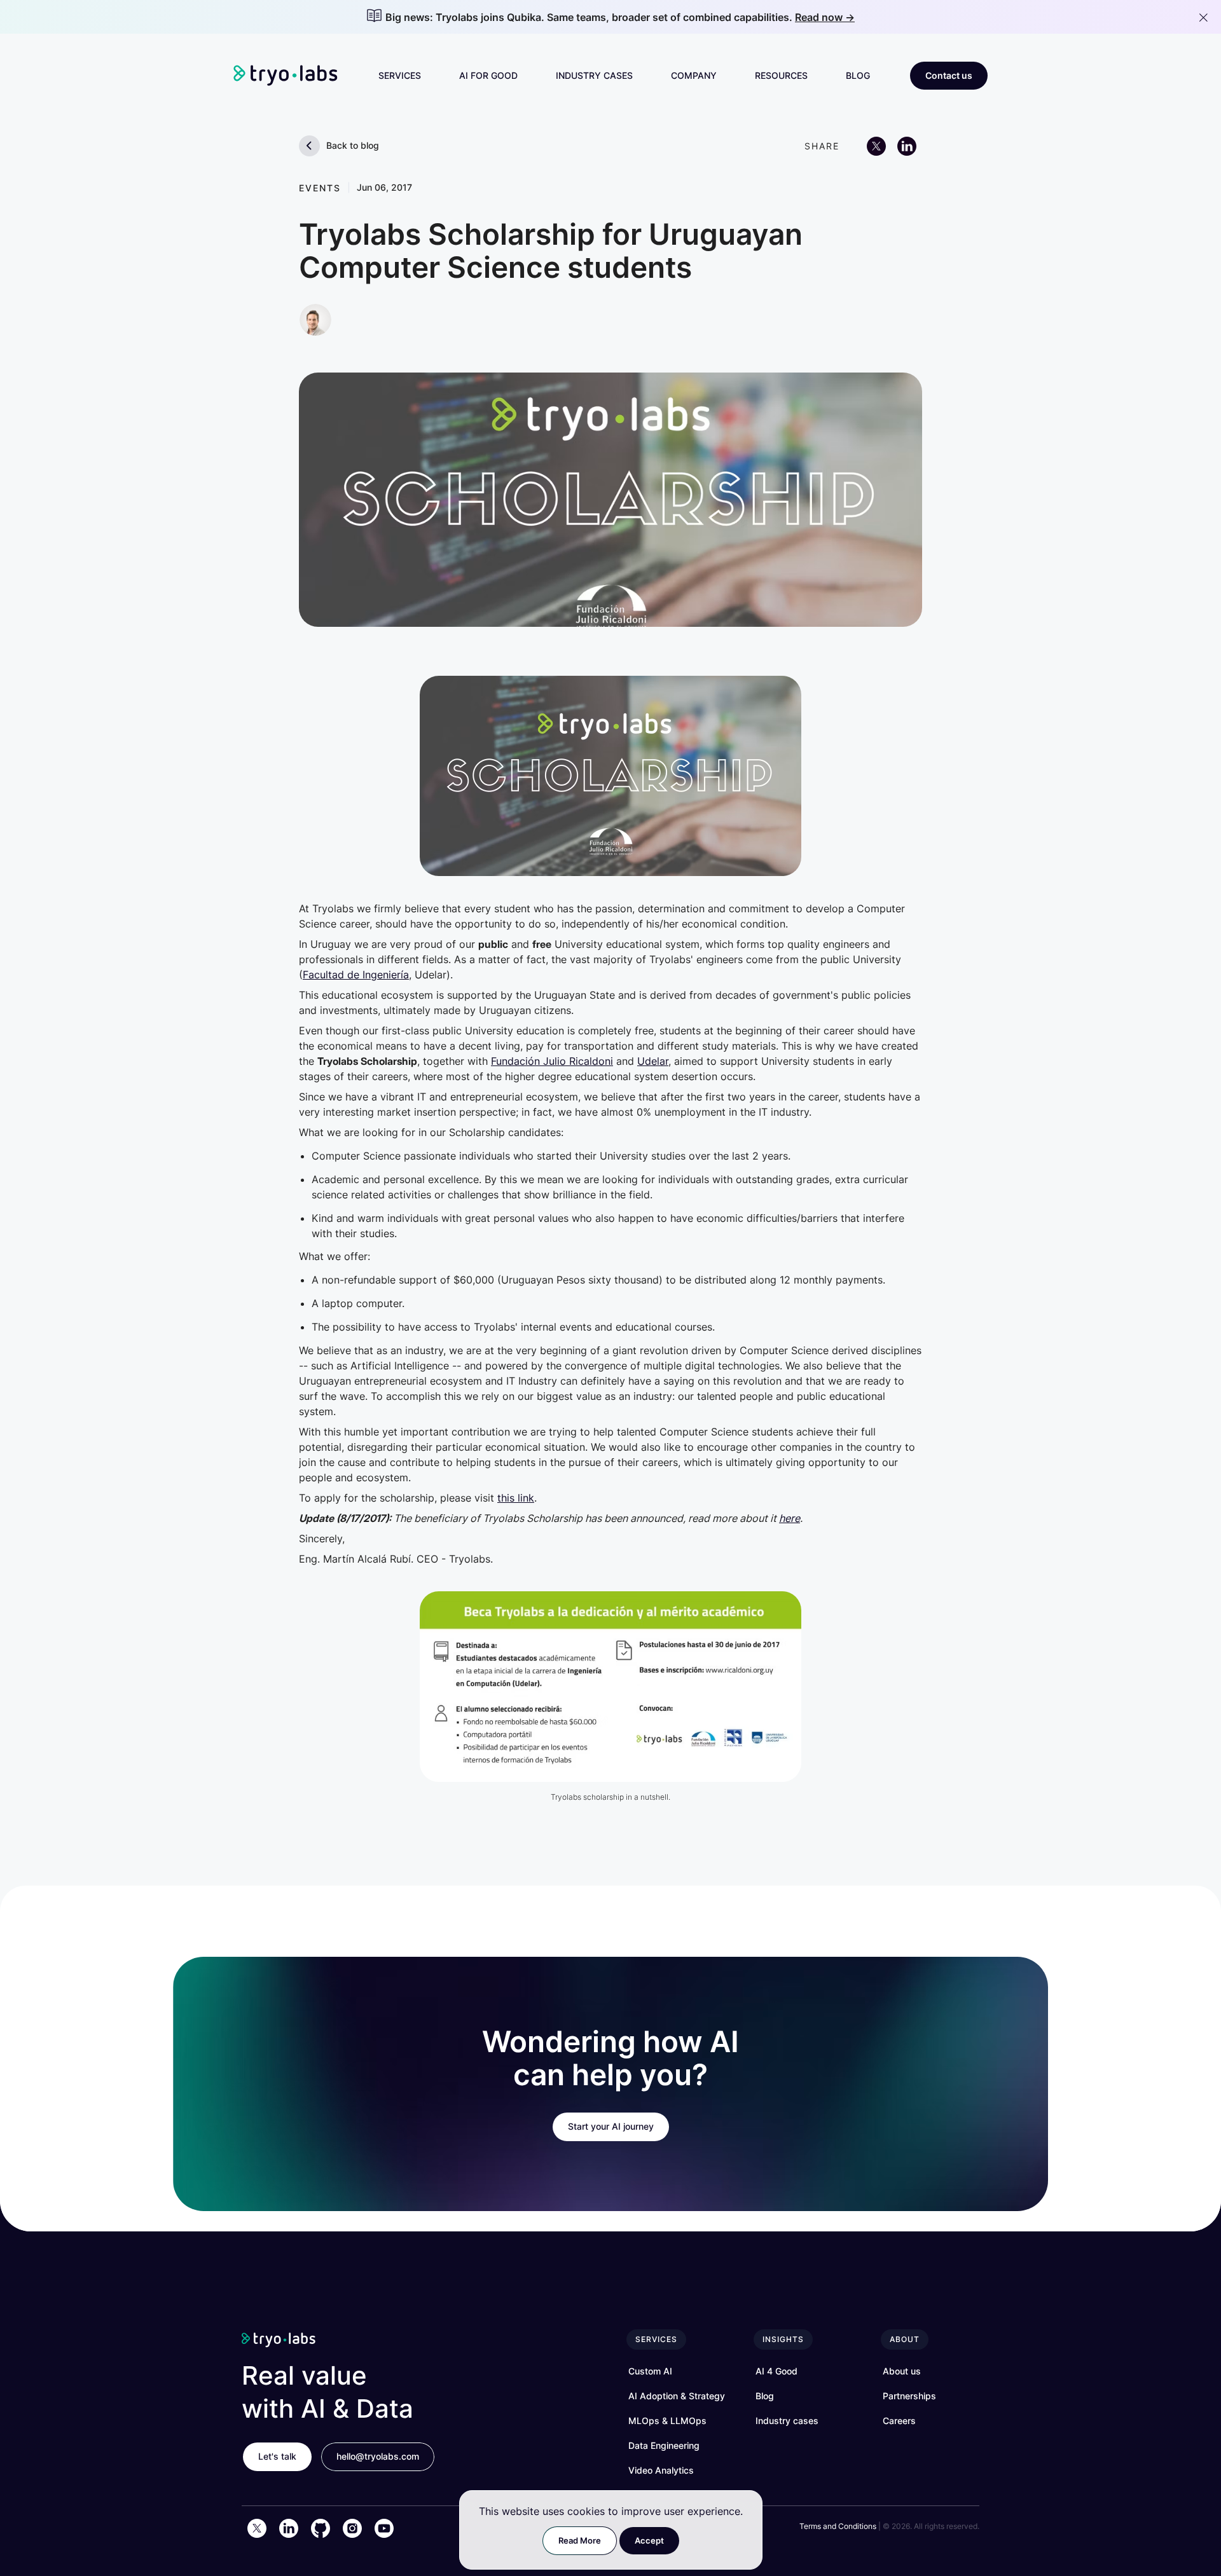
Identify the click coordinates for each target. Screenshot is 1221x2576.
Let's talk (277, 2456)
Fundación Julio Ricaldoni (552, 1061)
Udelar (653, 1061)
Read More (580, 2540)
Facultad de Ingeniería (356, 975)
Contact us (949, 75)
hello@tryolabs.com (378, 2456)
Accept (649, 2540)
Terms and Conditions (838, 2526)
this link (516, 1498)
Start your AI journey (611, 2126)
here (790, 1518)
